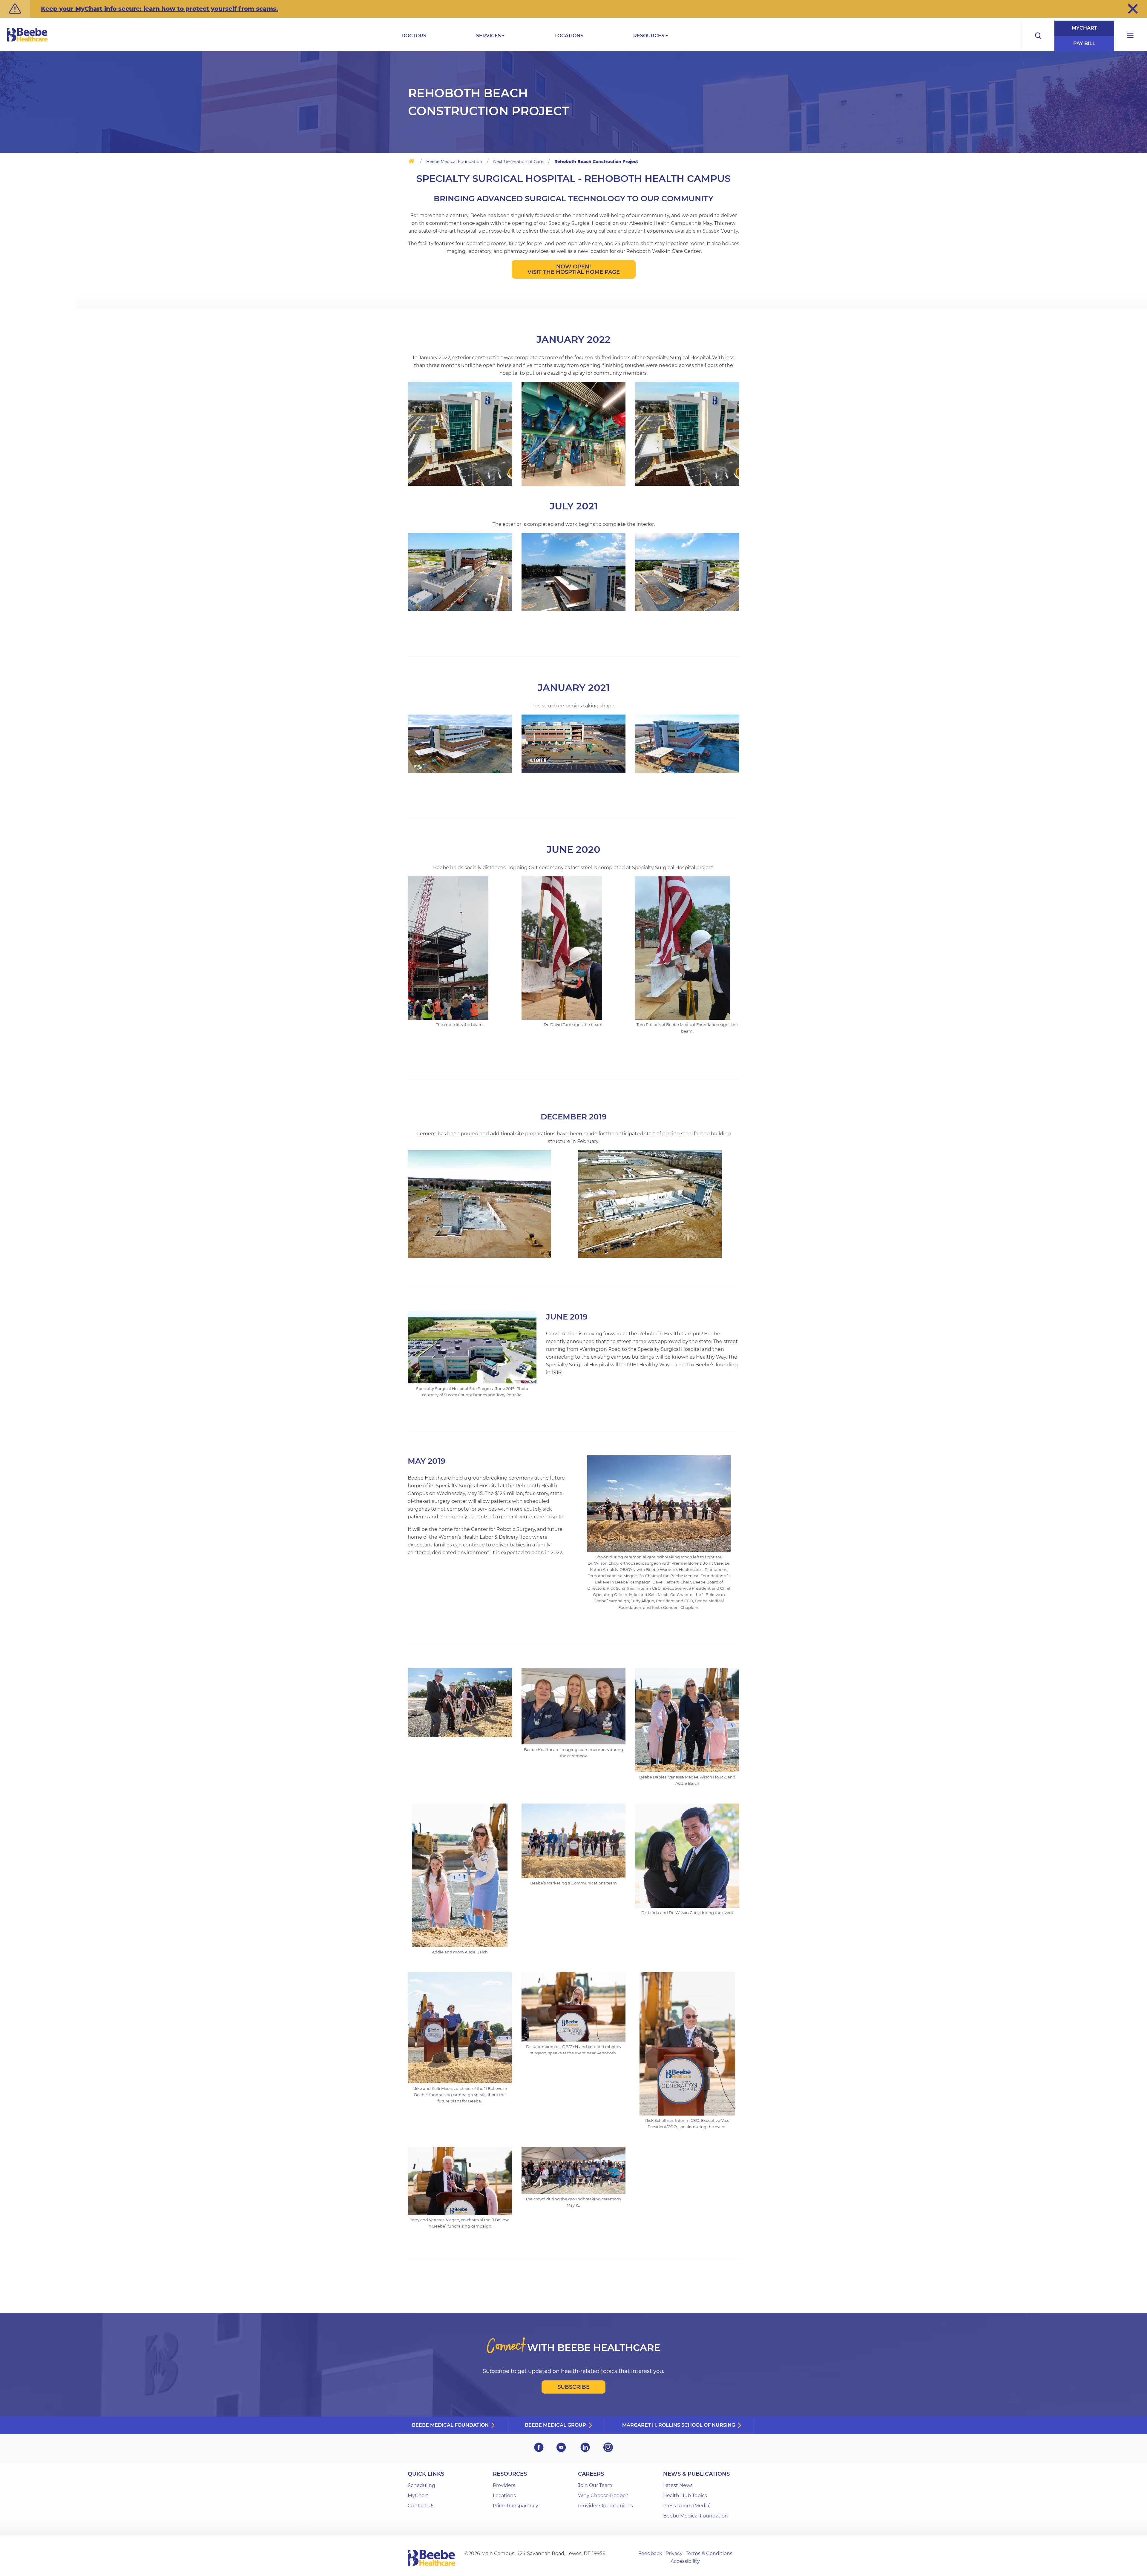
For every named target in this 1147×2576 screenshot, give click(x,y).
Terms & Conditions (709, 2553)
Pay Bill (1084, 43)
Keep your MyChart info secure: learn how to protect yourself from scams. (160, 9)
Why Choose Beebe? (603, 2496)
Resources (649, 36)
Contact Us (421, 2506)
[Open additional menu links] (1131, 36)
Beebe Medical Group (555, 2425)
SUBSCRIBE (573, 2387)
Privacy (674, 2553)
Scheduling (421, 2485)
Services (489, 36)
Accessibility (685, 2561)
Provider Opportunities (605, 2506)
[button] (1133, 9)
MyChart (1084, 28)
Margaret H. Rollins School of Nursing (679, 2425)
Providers (504, 2485)
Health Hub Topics (685, 2496)
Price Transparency (516, 2506)
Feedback (650, 2553)
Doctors (414, 36)
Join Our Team (595, 2485)
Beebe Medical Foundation (454, 162)
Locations (569, 36)
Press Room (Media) (687, 2506)
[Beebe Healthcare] (27, 41)
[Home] (411, 162)
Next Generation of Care (518, 162)
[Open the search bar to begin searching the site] (1038, 36)
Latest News (678, 2485)
